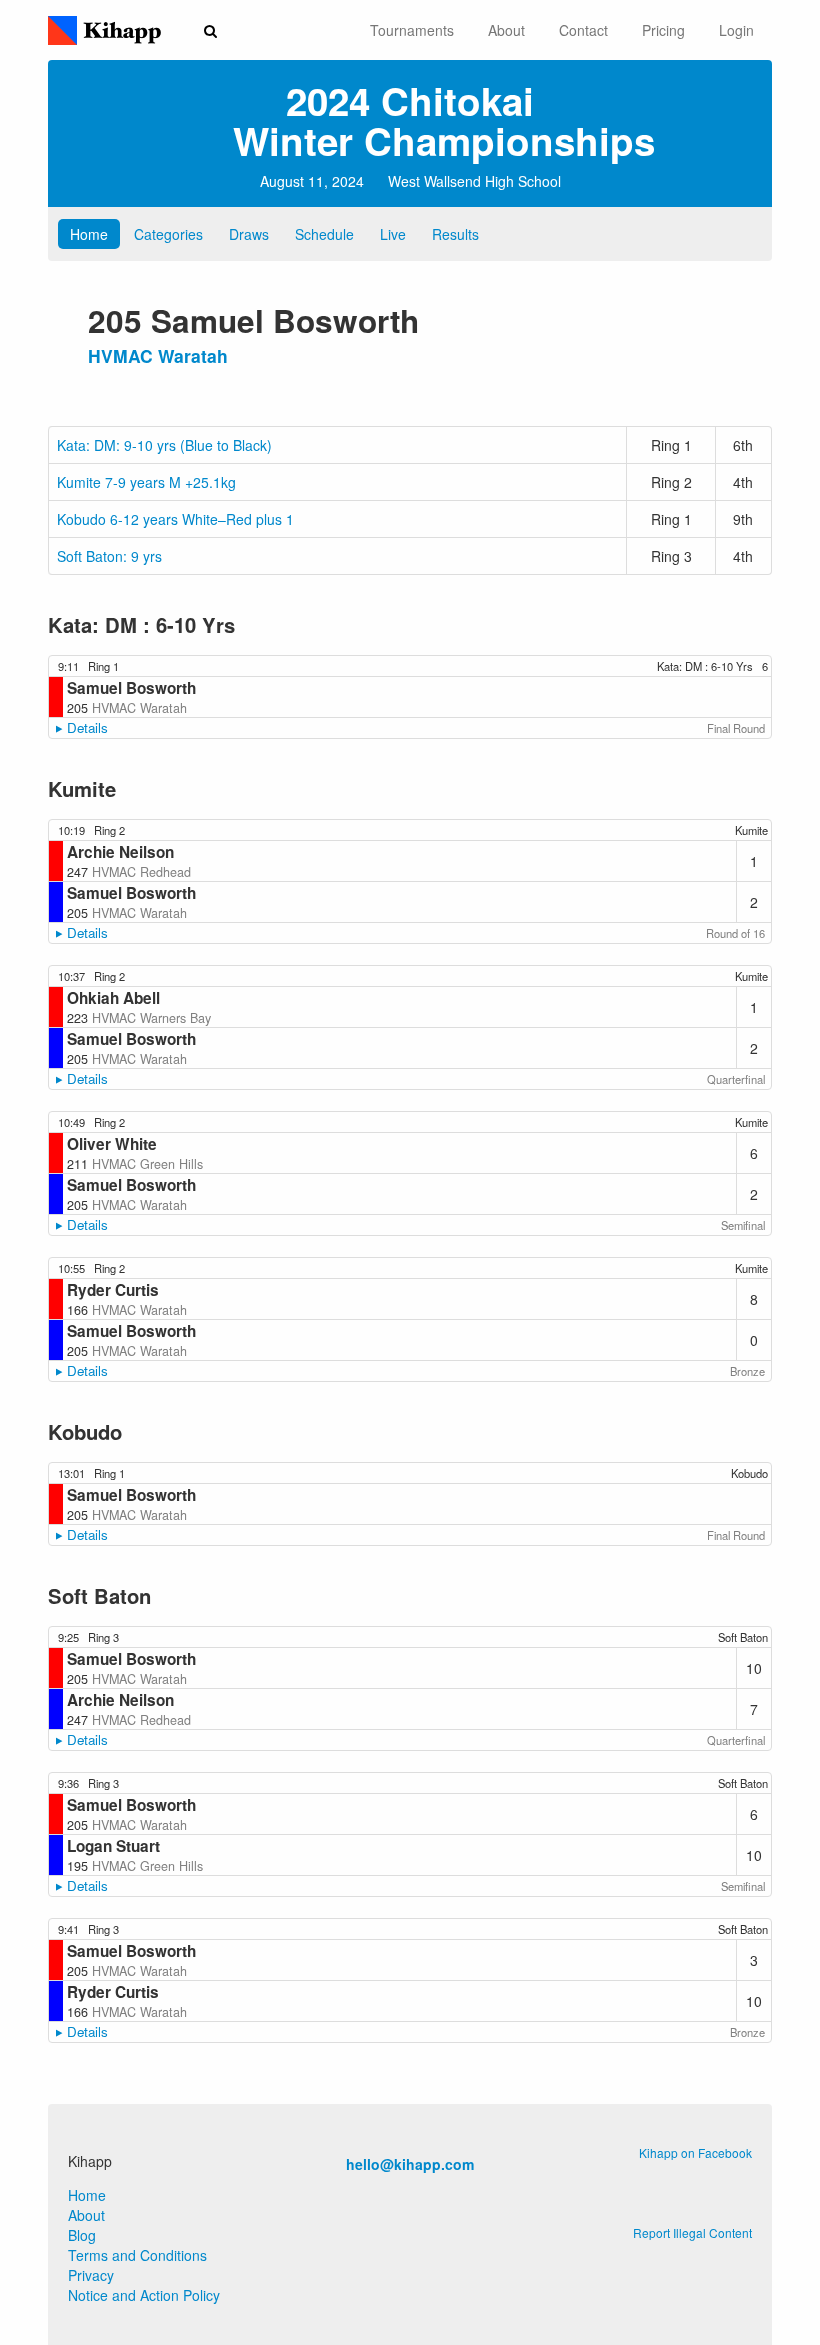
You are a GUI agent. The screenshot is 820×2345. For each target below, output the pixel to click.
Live (393, 234)
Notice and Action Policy (144, 2295)
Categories (168, 234)
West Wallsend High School (474, 181)
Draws (249, 234)
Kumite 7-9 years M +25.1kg (146, 482)
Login (736, 30)
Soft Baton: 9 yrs (109, 556)
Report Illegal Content (692, 2232)
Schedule (324, 234)
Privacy (91, 2275)
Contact (583, 30)
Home (89, 234)
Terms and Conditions (137, 2255)
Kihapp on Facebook (695, 2152)
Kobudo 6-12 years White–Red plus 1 (175, 519)
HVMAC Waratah (158, 355)
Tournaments (412, 30)
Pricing (663, 30)
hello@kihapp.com (410, 2164)
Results (455, 234)
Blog (82, 2235)
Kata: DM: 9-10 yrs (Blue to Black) (164, 445)
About (506, 30)
